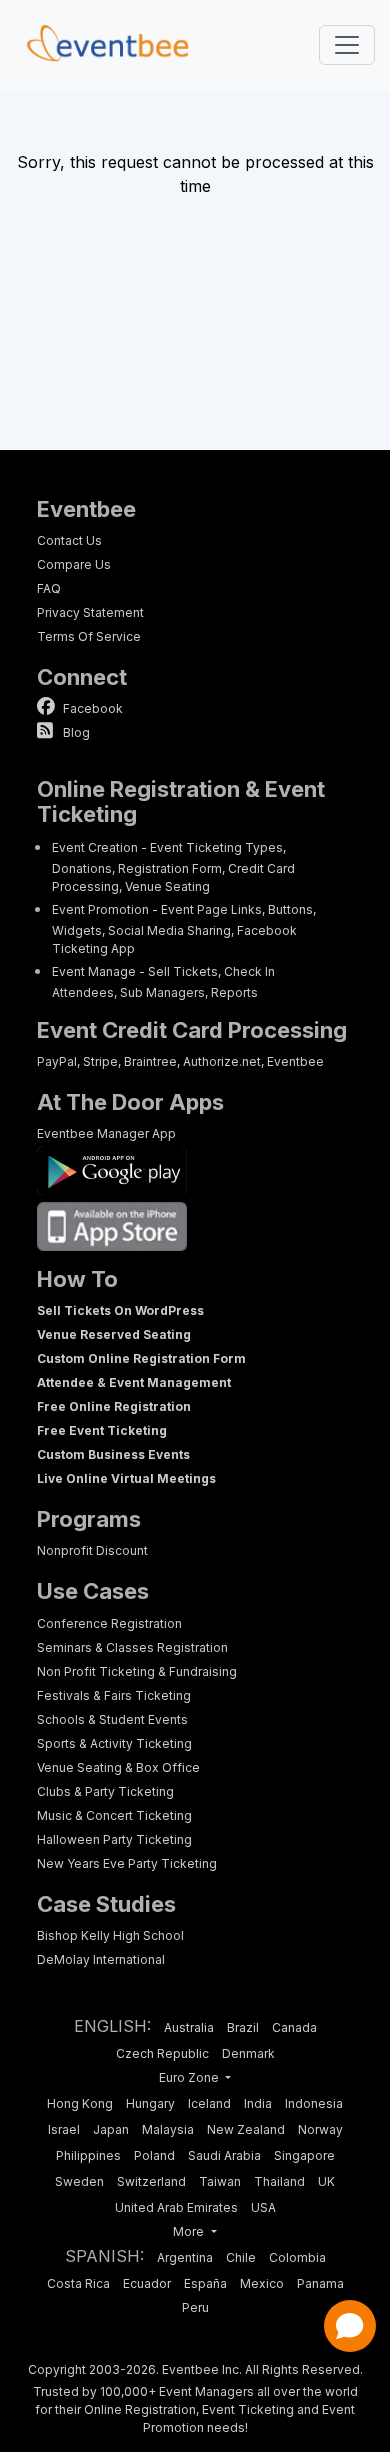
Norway (320, 2129)
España (205, 2283)
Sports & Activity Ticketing (114, 1743)
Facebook (91, 708)
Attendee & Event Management (134, 1382)
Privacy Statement (90, 612)
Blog (75, 732)
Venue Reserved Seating (114, 1334)
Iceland (209, 2103)
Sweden (79, 2181)
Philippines (88, 2155)
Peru (195, 2307)
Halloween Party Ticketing (114, 1839)
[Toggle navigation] (347, 45)
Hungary (150, 2103)
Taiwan (220, 2181)
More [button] (190, 2231)
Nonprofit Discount (92, 1550)
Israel (64, 2129)
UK (326, 2181)
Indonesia (314, 2103)
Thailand (279, 2181)
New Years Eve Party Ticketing (127, 1863)
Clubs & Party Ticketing (105, 1791)
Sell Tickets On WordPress (120, 1310)
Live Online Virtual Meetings (126, 1478)
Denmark (248, 2053)
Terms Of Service (89, 636)
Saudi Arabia (224, 2155)
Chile (241, 2257)
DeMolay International (101, 1959)
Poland (154, 2155)
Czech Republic (162, 2053)
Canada (294, 2027)
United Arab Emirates (176, 2207)
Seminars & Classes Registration (132, 1647)
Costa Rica (78, 2283)
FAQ (49, 588)
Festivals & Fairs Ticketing (114, 1695)
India (258, 2103)
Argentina (185, 2257)
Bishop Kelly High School (110, 1935)
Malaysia (168, 2129)
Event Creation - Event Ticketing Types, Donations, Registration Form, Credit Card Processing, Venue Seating (173, 867)
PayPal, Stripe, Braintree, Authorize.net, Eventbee (180, 1061)
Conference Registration (109, 1623)
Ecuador (147, 2283)
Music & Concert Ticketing (114, 1815)
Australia (189, 2027)
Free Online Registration (114, 1406)
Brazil (243, 2027)
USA (263, 2207)
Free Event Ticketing (102, 1430)
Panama (320, 2283)
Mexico (262, 2283)
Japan (111, 2129)
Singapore (304, 2155)
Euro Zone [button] (190, 2077)
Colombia (297, 2257)
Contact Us (69, 540)
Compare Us (74, 564)
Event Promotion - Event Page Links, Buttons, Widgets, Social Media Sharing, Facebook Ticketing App (184, 929)
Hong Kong (80, 2103)
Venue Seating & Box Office (118, 1767)
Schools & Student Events (112, 1719)
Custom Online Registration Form (141, 1358)
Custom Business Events (113, 1454)
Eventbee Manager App (106, 1133)
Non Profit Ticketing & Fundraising (137, 1671)
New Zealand (246, 2129)
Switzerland (151, 2181)
